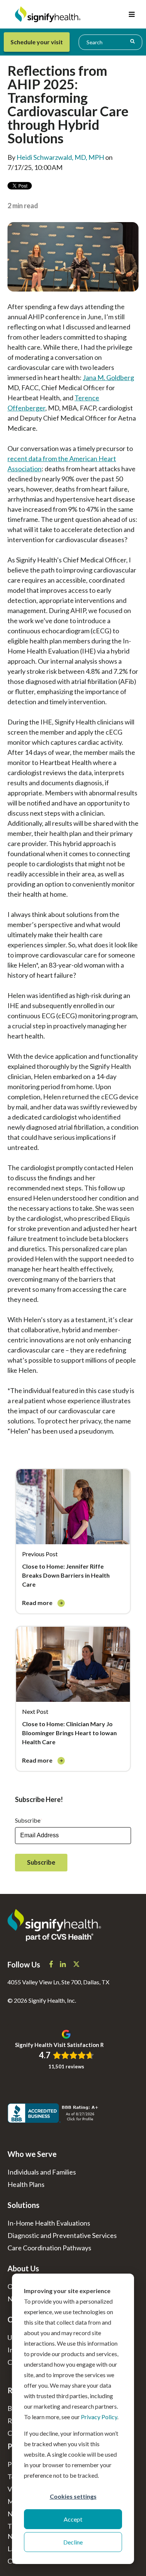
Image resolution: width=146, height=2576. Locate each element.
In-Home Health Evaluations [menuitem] (49, 2223)
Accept (73, 2519)
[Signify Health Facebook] (52, 1965)
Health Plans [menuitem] (26, 2184)
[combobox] (110, 42)
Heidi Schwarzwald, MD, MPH (60, 157)
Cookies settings (73, 2496)
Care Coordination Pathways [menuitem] (49, 2248)
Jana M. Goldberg (108, 377)
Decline (73, 2542)
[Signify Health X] (76, 1965)
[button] (132, 14)
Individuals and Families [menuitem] (42, 2172)
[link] (73, 1541)
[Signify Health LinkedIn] (63, 1965)
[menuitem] (40, 42)
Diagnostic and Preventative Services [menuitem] (62, 2235)
